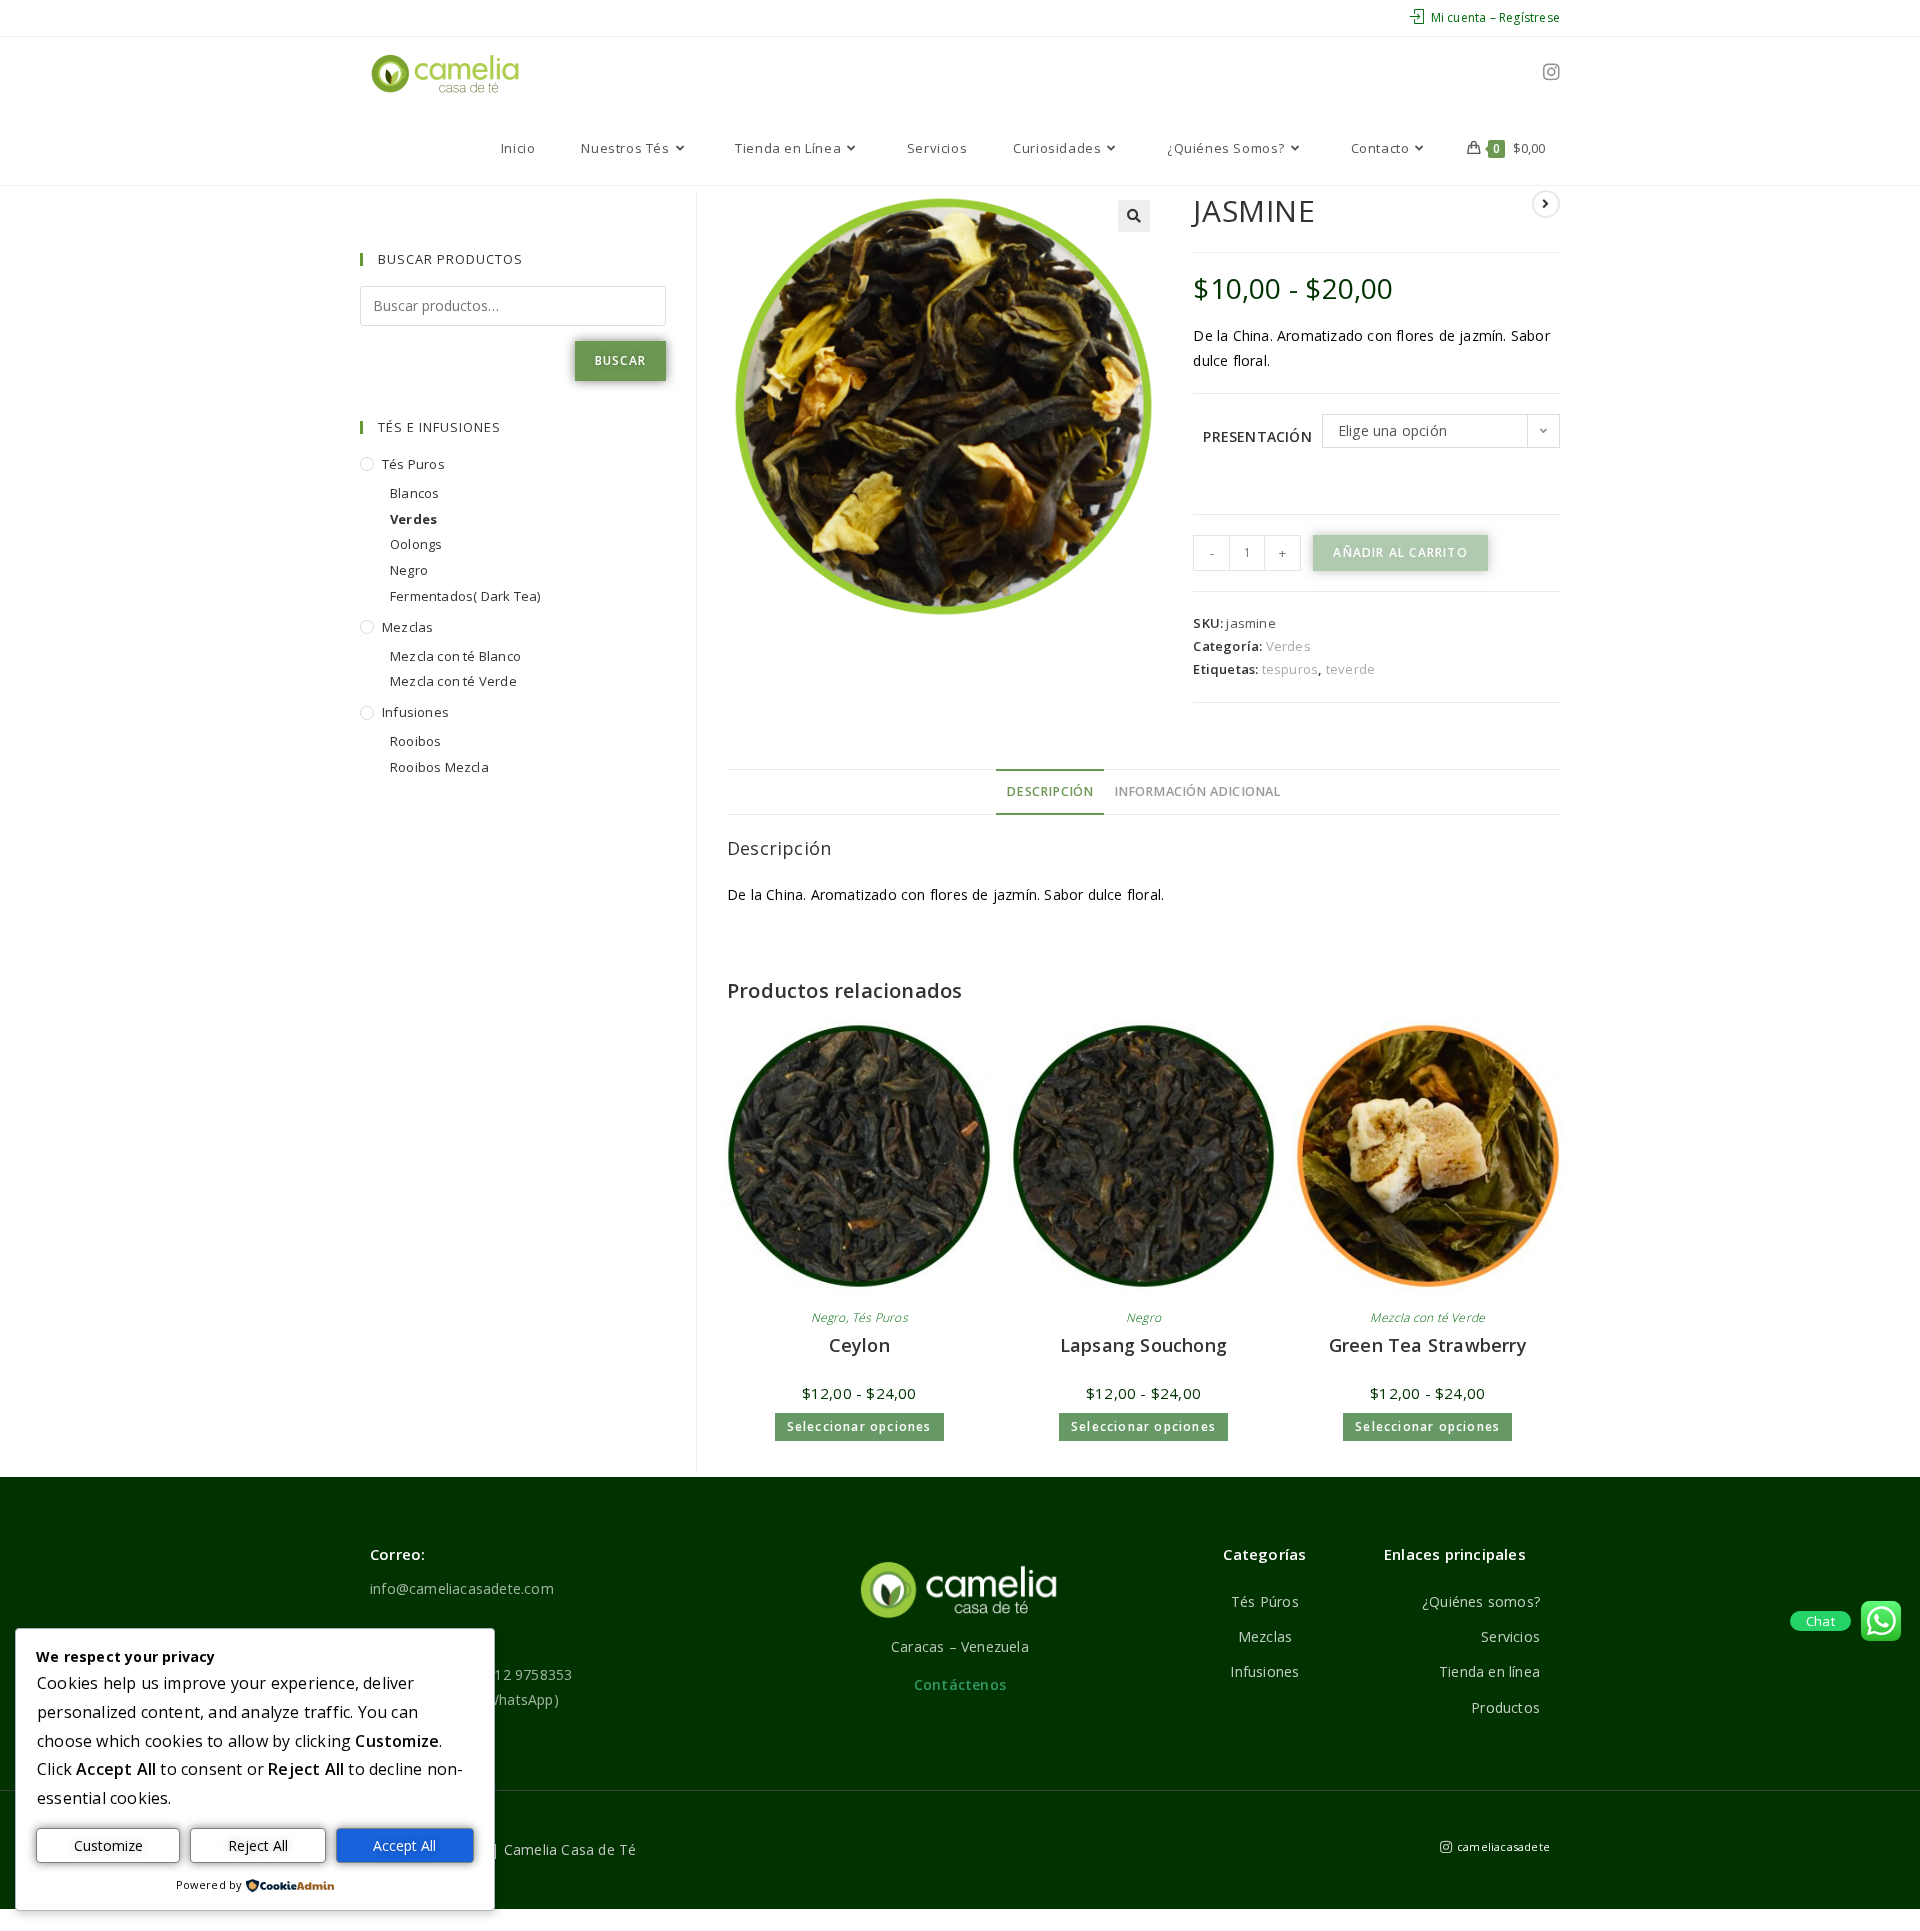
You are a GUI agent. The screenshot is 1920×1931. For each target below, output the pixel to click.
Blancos (414, 493)
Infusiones (415, 712)
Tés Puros (880, 1317)
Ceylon (859, 1345)
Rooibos (415, 741)
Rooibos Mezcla (439, 767)
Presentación (1257, 436)
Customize (108, 1845)
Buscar (620, 360)
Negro (828, 1317)
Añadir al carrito (1400, 552)
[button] (1134, 216)
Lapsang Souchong (1143, 1345)
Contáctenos (960, 1684)
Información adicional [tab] (1197, 791)
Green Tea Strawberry (1428, 1345)
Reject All (258, 1845)
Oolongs (416, 544)
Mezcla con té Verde (1427, 1317)
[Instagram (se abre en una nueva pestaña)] (1551, 72)
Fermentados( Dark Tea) (465, 596)
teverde (1350, 669)
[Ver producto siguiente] (1546, 204)
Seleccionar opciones (859, 1426)
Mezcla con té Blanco (455, 656)
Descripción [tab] (1049, 791)
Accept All (404, 1845)
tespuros (1290, 669)
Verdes (1288, 646)
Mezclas (407, 627)
